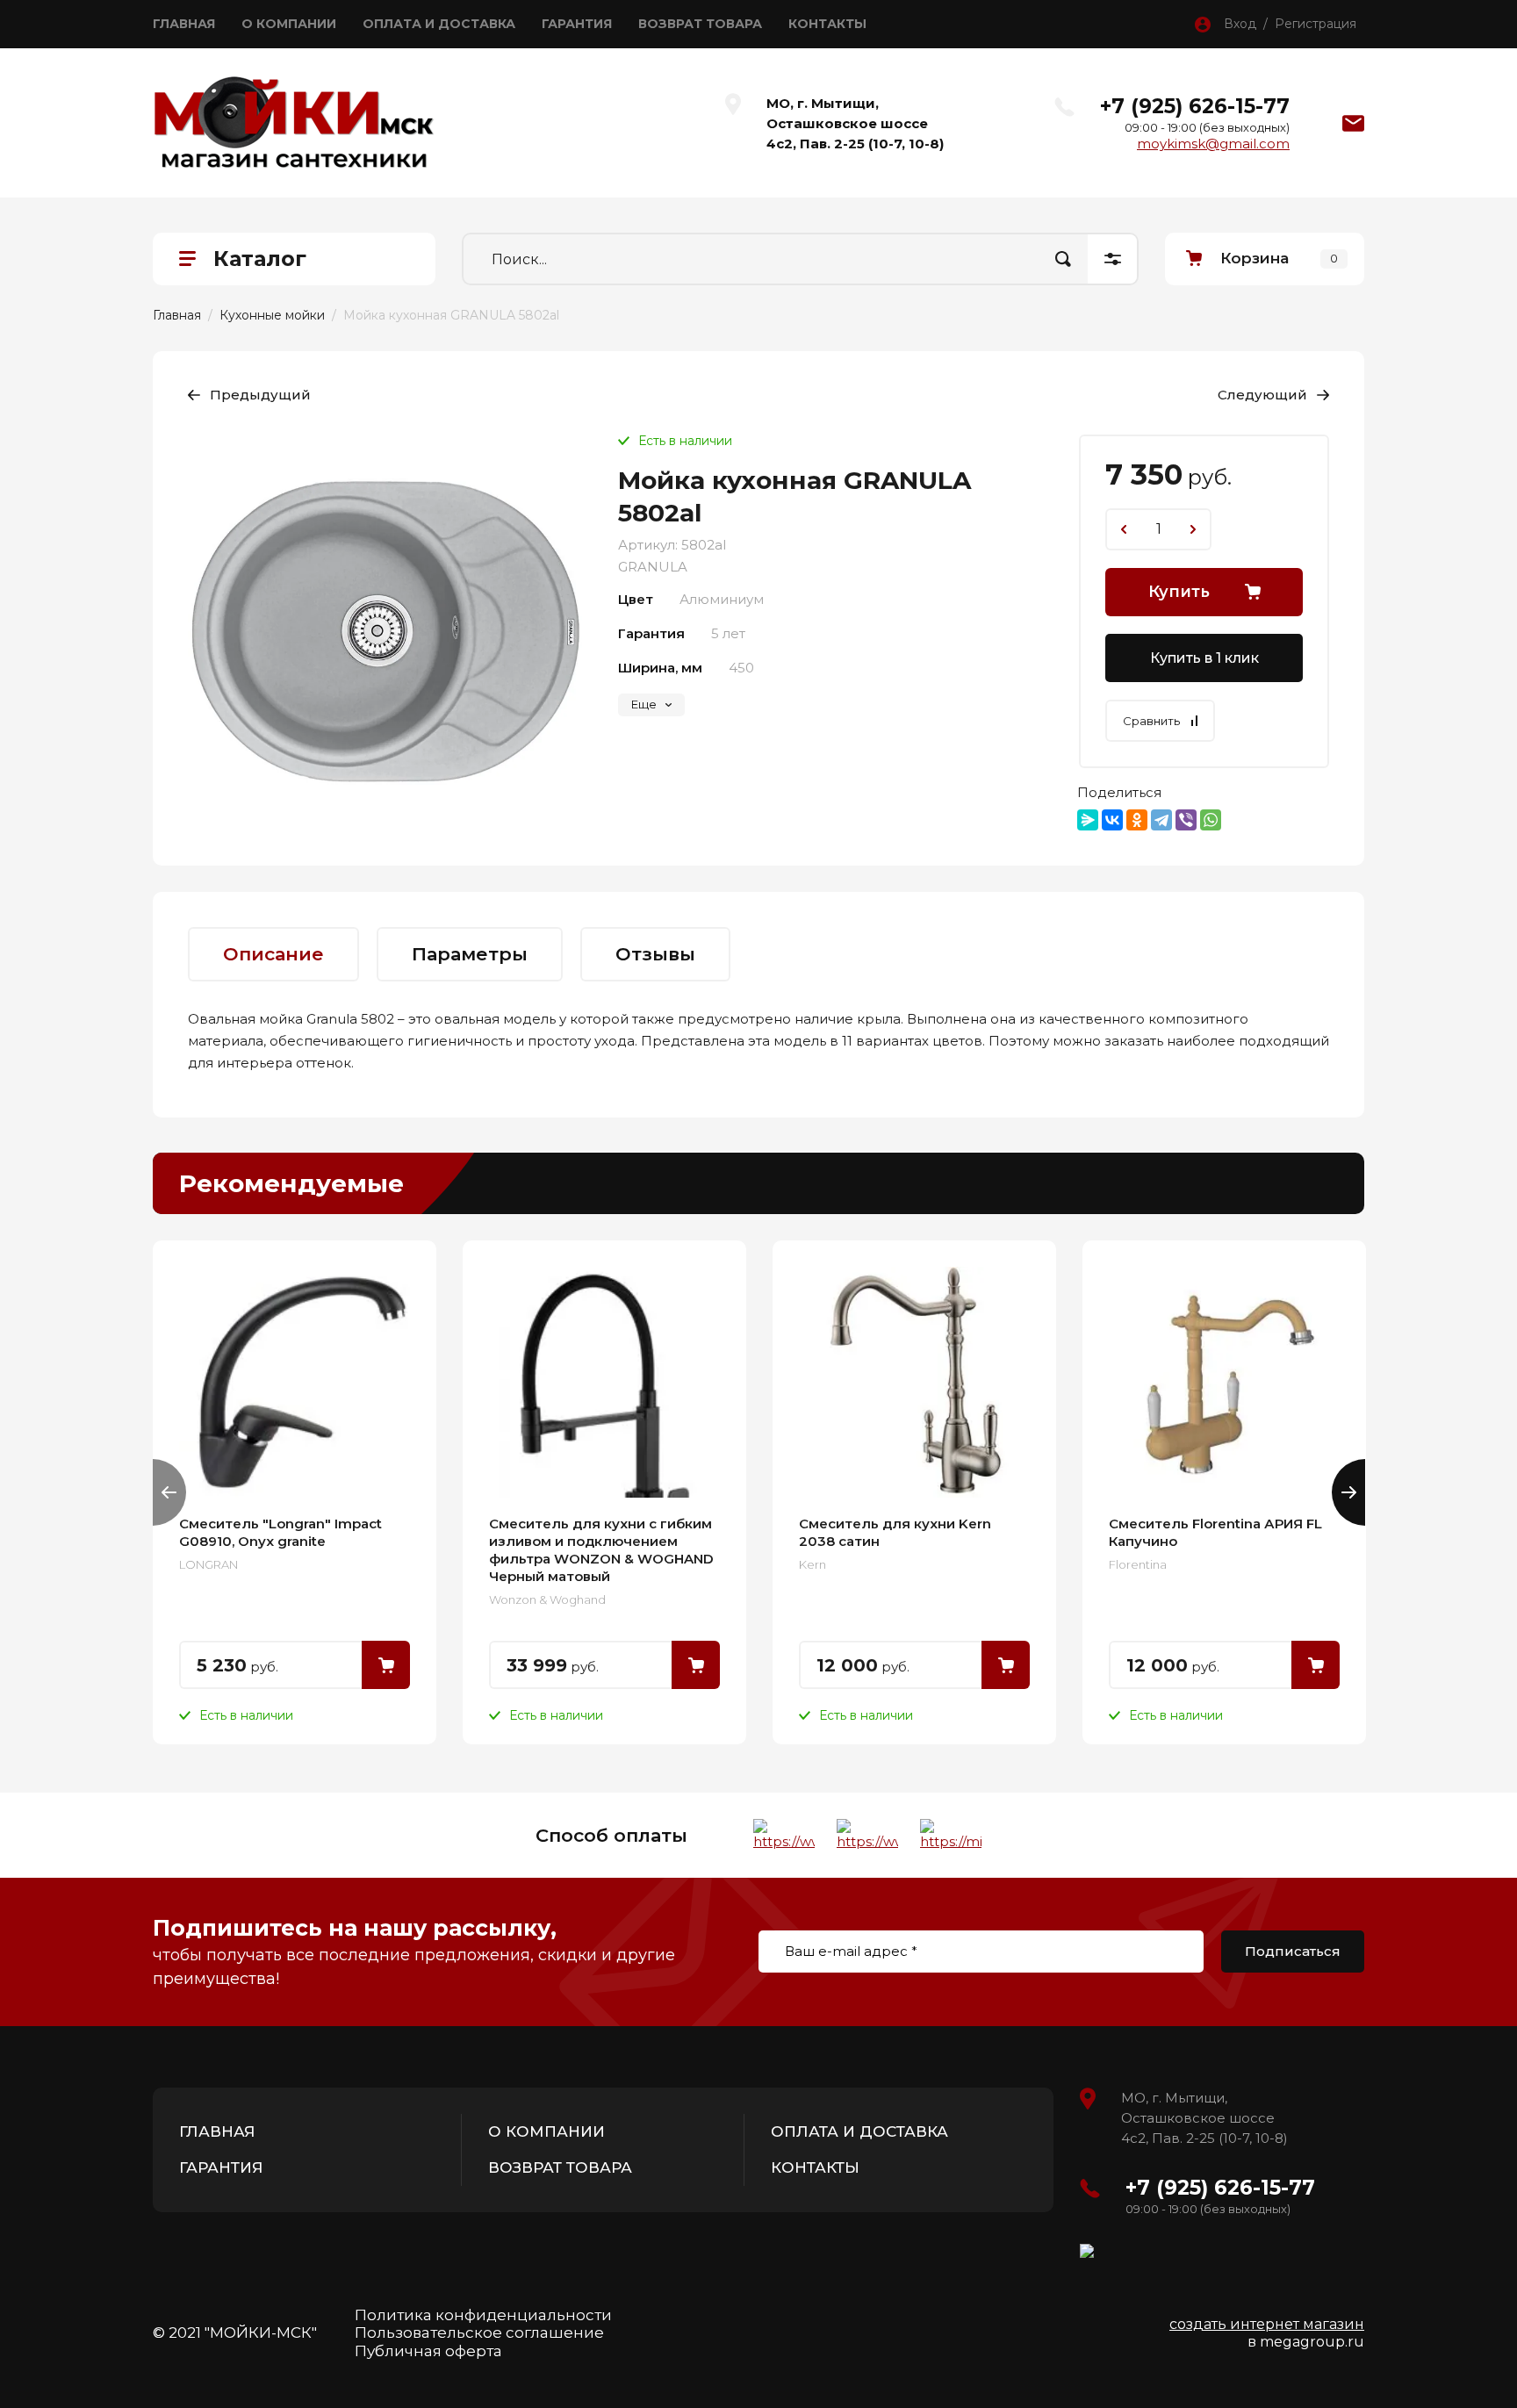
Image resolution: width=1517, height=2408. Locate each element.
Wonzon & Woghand (547, 1599)
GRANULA (653, 567)
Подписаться (1293, 1951)
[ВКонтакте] (1112, 820)
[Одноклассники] (1137, 820)
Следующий (1262, 395)
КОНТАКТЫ (827, 24)
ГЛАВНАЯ (184, 24)
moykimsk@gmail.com (1213, 144)
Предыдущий (260, 395)
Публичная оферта (428, 2351)
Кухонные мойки (272, 315)
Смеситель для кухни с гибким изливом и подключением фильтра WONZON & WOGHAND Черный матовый (601, 1550)
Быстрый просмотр (295, 1382)
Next (1348, 1492)
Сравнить (1151, 721)
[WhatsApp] (1211, 820)
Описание (273, 954)
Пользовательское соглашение (479, 2333)
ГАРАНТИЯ (577, 24)
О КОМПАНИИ (289, 24)
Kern (812, 1564)
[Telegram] (1161, 820)
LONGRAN (208, 1564)
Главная (177, 315)
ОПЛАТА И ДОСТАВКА (439, 24)
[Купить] (386, 1665)
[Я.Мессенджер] (1088, 820)
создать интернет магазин (1267, 2324)
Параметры (470, 954)
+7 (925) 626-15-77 (1195, 106)
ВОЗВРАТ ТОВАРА (700, 24)
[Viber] (1186, 820)
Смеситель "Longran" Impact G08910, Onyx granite (280, 1532)
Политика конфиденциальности (483, 2315)
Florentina (1138, 1564)
